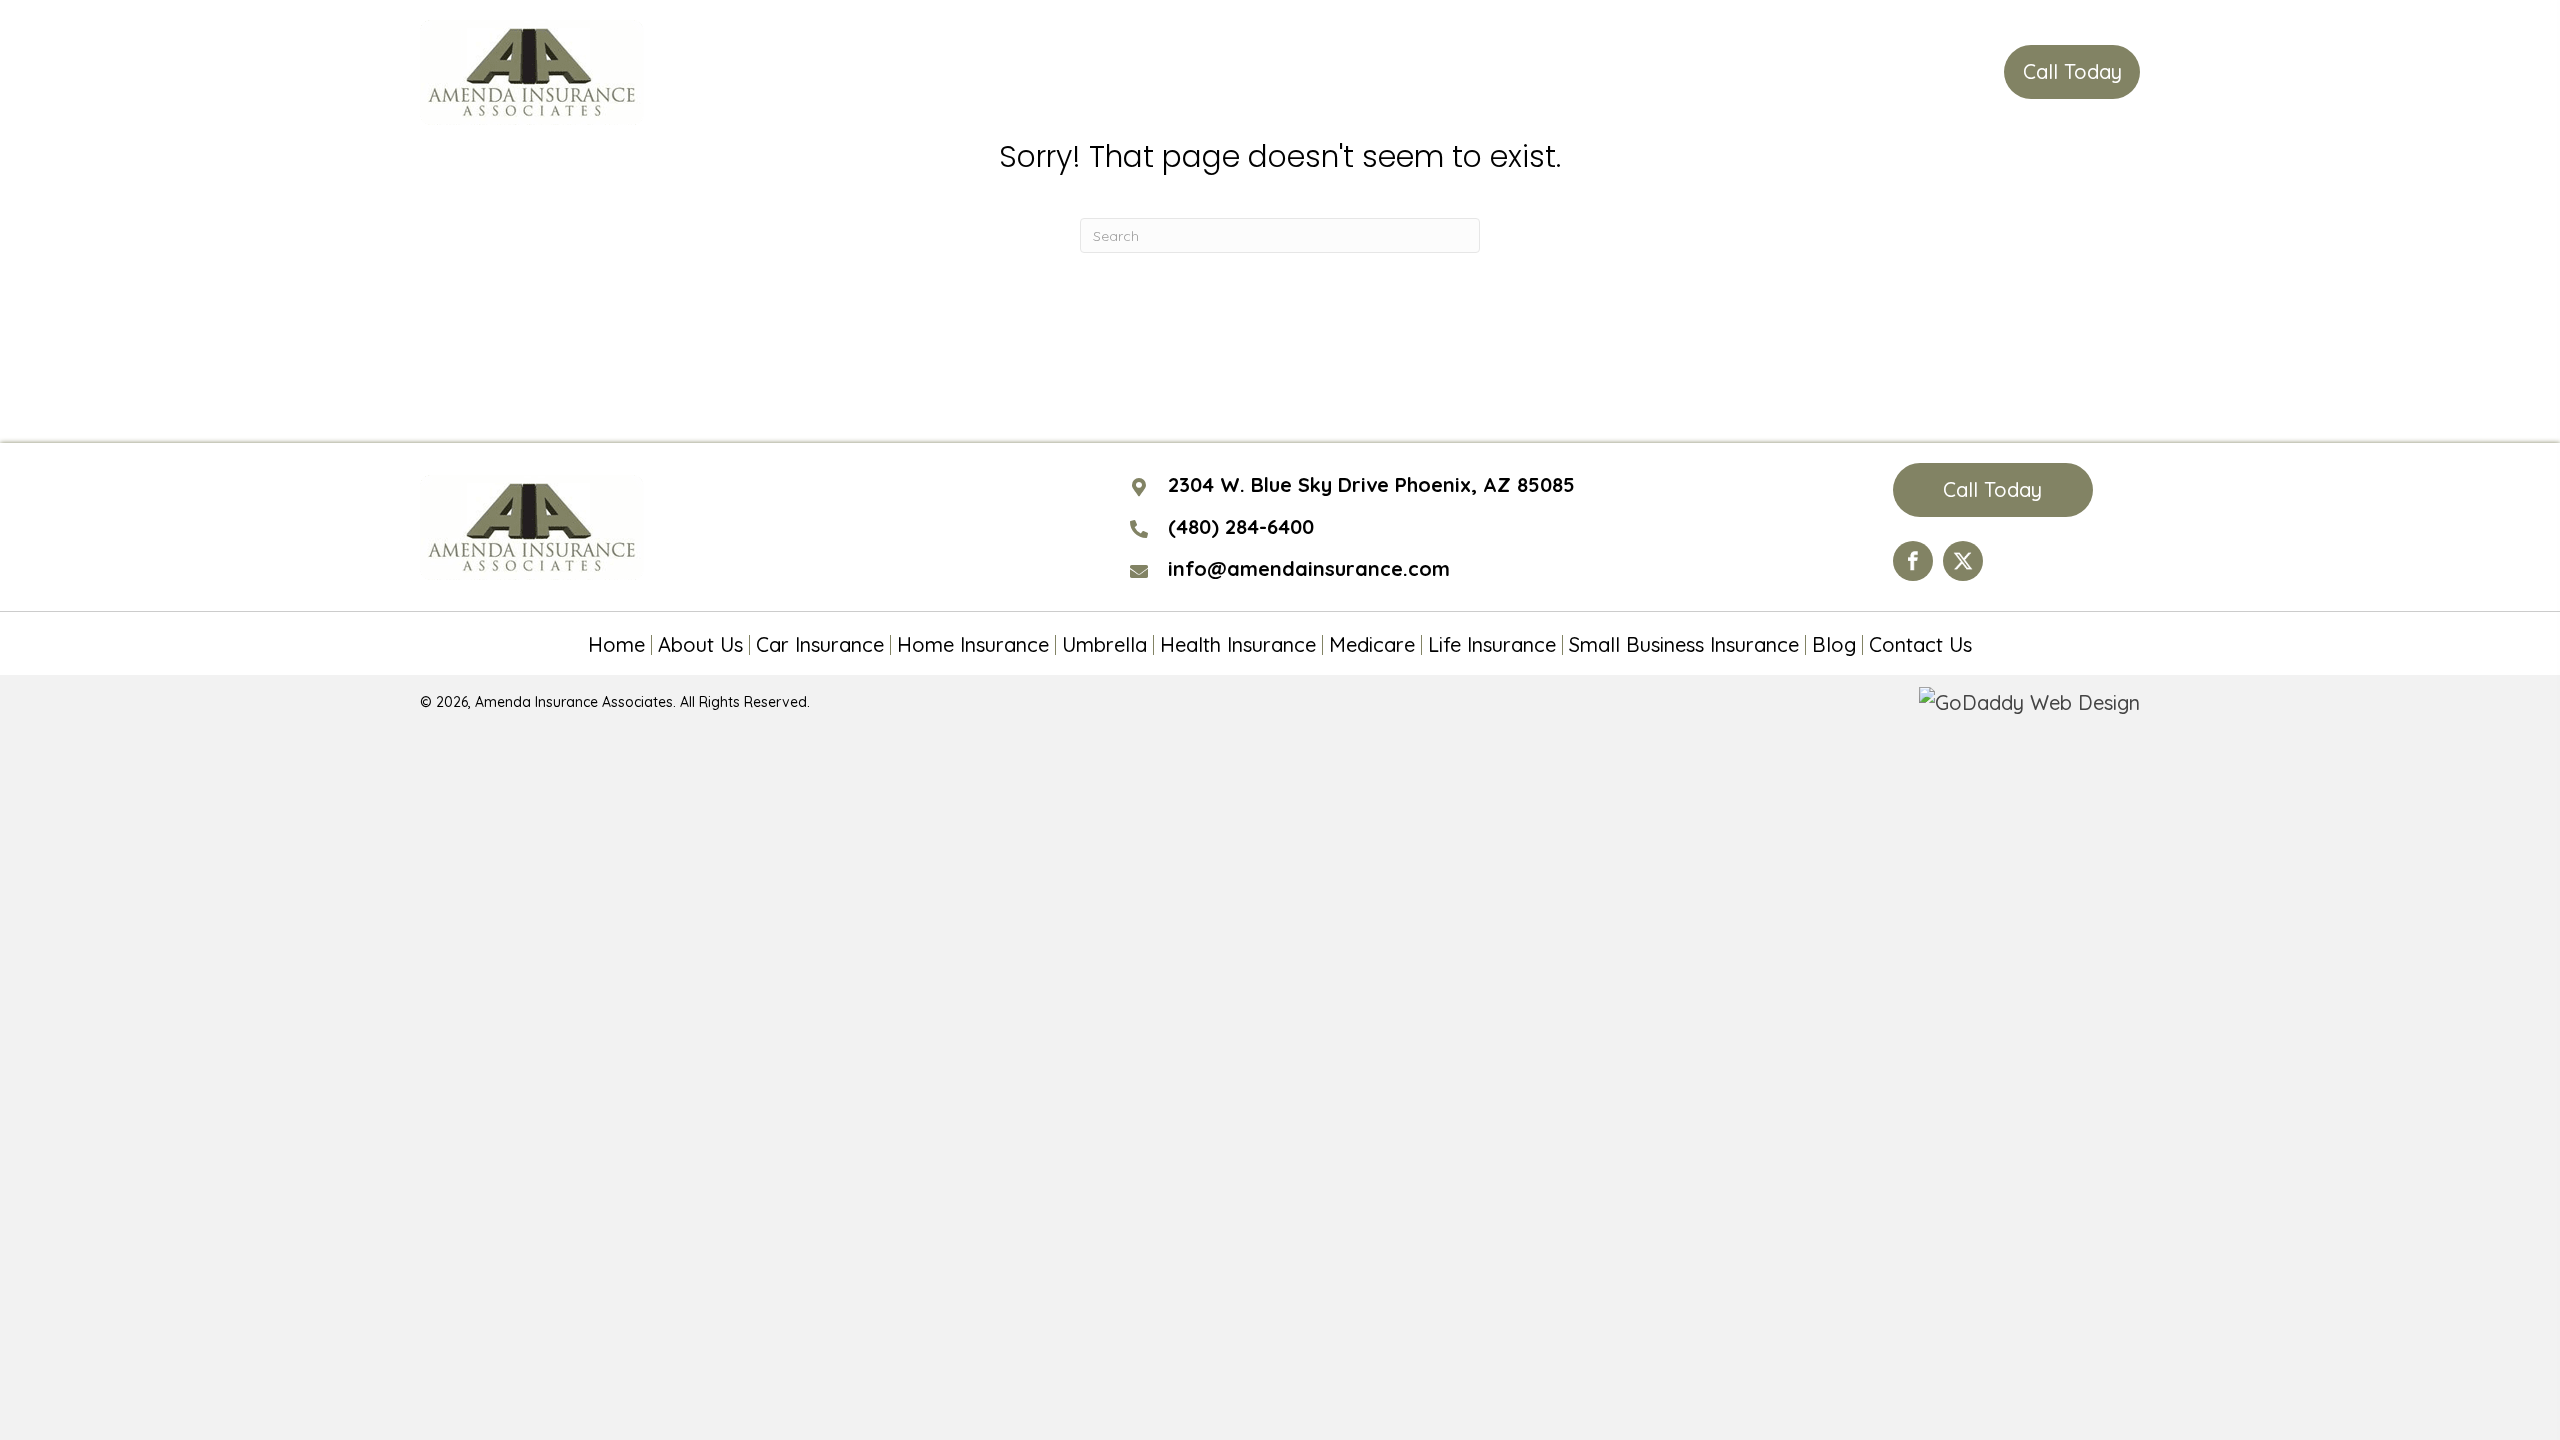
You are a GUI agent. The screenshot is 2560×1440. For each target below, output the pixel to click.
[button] (2072, 72)
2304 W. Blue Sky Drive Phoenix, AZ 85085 (1371, 484)
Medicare (1372, 645)
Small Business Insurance (1684, 645)
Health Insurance (1238, 645)
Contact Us (1920, 645)
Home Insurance (973, 645)
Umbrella (1104, 645)
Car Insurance (820, 645)
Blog (1834, 645)
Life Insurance (1492, 645)
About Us (700, 645)
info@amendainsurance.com (1309, 568)
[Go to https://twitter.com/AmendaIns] (1963, 561)
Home (616, 645)
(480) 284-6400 (1893, 72)
